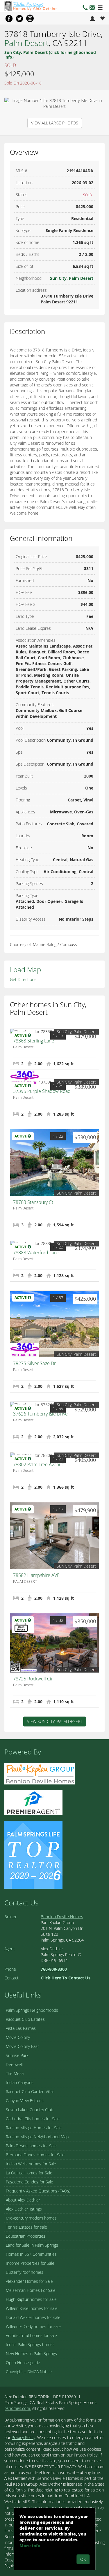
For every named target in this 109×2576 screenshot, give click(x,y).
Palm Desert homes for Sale (31, 2146)
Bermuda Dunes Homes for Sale (35, 2155)
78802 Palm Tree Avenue (39, 1464)
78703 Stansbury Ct (33, 1202)
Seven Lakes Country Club (30, 2110)
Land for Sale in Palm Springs (32, 2245)
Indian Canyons (20, 2082)
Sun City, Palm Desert (72, 278)
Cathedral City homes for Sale (33, 2119)
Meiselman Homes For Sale (31, 2290)
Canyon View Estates (25, 2101)
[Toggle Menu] (100, 8)
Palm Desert (26, 43)
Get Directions (23, 979)
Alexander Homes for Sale (29, 2281)
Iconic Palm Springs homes (30, 2344)
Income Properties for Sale (30, 2263)
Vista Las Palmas (21, 2028)
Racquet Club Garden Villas (30, 2091)
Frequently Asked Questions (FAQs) (38, 2191)
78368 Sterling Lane (34, 1041)
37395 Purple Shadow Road (42, 1091)
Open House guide (23, 2363)
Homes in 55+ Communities (31, 2254)
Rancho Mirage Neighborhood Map (37, 2137)
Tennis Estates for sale (26, 2227)
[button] (92, 8)
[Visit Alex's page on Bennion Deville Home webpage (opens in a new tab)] (40, 1773)
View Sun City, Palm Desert (55, 1721)
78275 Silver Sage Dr (34, 1363)
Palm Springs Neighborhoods (32, 2010)
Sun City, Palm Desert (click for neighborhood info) (50, 54)
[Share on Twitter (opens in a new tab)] (19, 18)
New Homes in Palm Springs (31, 2353)
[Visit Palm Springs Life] (33, 1854)
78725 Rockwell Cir (33, 1679)
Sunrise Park (17, 2055)
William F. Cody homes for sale (33, 2326)
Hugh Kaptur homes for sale (31, 2299)
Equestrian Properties (26, 2236)
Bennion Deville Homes (62, 1917)
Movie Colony (18, 2037)
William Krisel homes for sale (32, 2308)
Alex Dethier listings (24, 2209)
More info (30, 2546)
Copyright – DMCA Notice (29, 2372)
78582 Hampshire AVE (36, 1575)
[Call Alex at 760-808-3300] (85, 8)
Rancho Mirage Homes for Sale (34, 2128)
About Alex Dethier (23, 2200)
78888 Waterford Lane (36, 1253)
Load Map (25, 969)
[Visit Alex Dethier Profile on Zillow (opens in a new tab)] (33, 1802)
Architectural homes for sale (31, 2335)
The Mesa (15, 2073)
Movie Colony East (22, 2046)
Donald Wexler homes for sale (33, 2317)
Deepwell (14, 2064)
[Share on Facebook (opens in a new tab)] (9, 18)
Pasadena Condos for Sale (30, 2182)
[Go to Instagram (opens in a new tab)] (30, 18)
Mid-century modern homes (31, 2218)
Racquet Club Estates (25, 2019)
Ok (83, 2559)
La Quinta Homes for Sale (29, 2173)
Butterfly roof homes (25, 2272)
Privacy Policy (23, 2437)
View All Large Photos (55, 123)
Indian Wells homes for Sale (31, 2164)
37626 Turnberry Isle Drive (40, 1414)
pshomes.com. (18, 2408)
